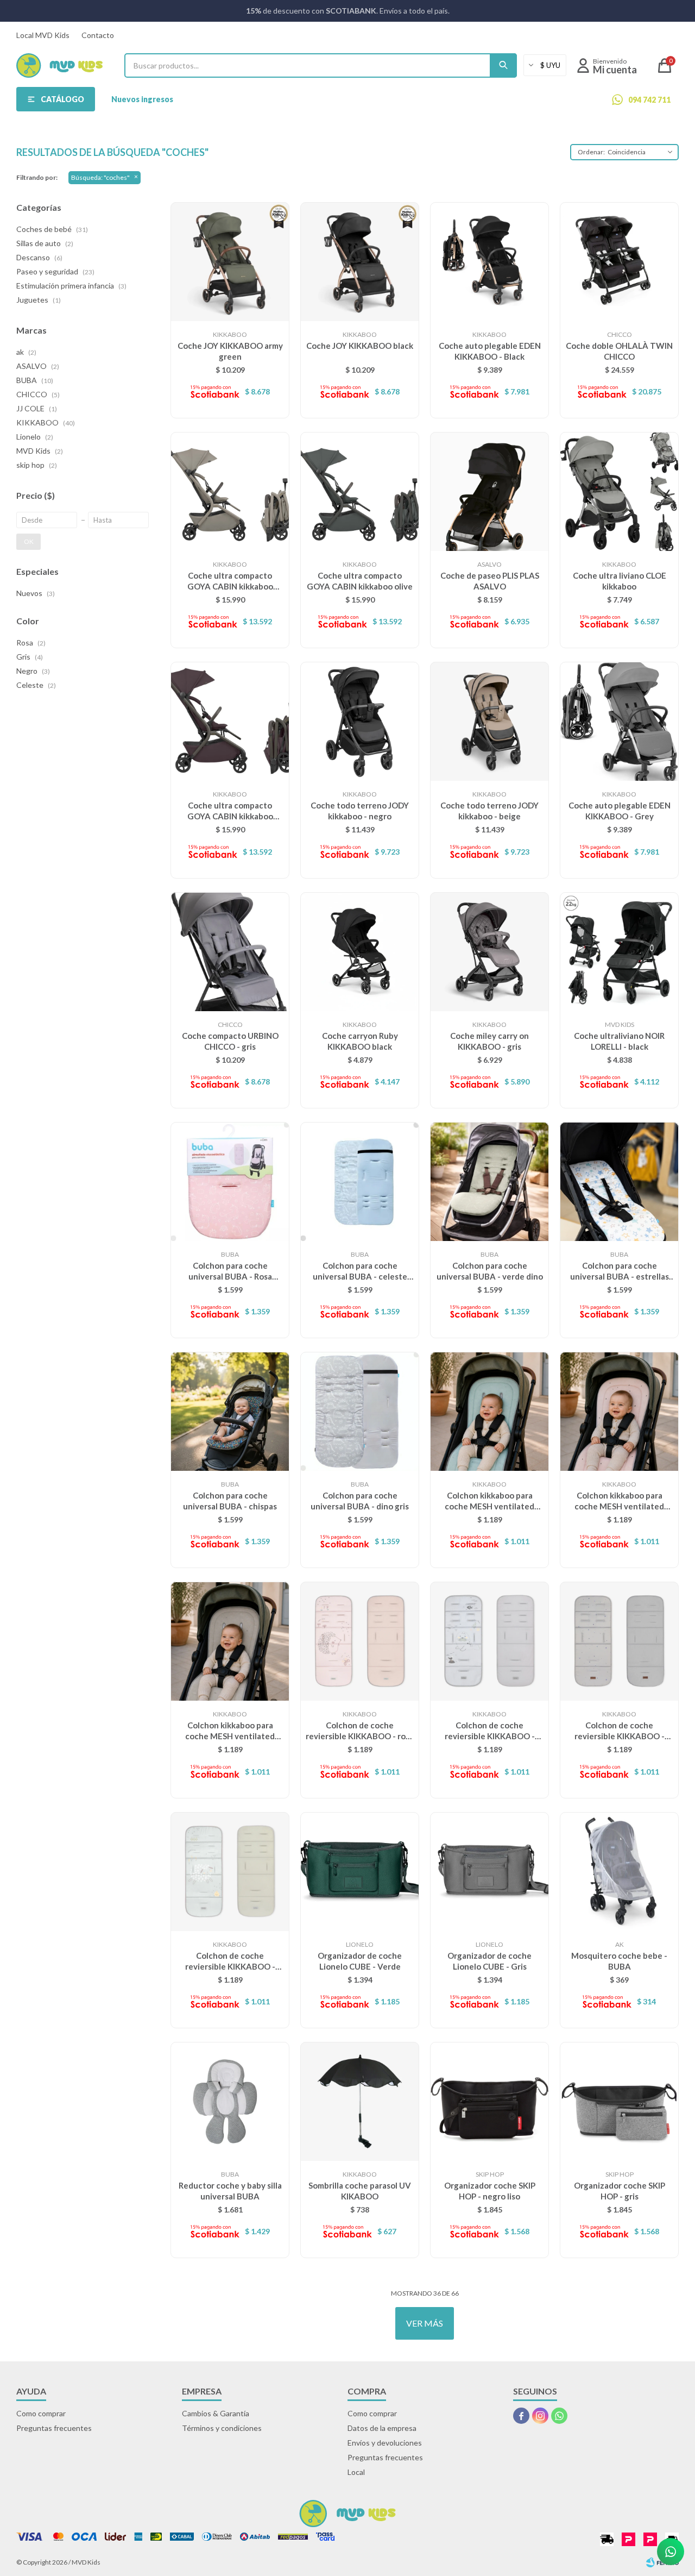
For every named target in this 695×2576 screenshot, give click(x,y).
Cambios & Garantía (216, 2413)
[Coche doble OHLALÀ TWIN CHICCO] (619, 262)
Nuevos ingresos (142, 99)
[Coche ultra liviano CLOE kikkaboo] (619, 491)
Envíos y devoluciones (385, 2443)
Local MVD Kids (43, 35)
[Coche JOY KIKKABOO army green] (230, 262)
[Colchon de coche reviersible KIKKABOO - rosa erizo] (360, 1641)
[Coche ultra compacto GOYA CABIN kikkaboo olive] (360, 491)
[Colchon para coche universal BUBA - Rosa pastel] (230, 1182)
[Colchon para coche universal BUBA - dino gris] (360, 1411)
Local (356, 2472)
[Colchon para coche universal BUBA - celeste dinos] (360, 1182)
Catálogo (62, 99)
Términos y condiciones (222, 2428)
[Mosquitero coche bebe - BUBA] (619, 1872)
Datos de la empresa (382, 2428)
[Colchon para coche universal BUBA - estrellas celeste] (619, 1182)
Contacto (98, 35)
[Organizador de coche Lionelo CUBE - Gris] (489, 1872)
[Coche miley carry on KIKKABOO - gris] (489, 952)
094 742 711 (649, 100)
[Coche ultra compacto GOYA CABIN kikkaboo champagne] (230, 491)
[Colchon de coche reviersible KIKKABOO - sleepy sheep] (230, 1872)
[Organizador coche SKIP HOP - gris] (619, 2101)
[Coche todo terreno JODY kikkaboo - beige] (489, 721)
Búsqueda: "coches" (100, 177)
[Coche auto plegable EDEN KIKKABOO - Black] (489, 262)
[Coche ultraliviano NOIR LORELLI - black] (619, 952)
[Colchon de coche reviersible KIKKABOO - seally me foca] (489, 1641)
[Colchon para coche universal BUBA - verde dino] (489, 1182)
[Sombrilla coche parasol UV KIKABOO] (360, 2101)
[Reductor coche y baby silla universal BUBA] (230, 2101)
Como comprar (41, 2413)
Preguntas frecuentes (54, 2428)
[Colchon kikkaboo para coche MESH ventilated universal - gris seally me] (230, 1641)
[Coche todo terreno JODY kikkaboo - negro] (360, 721)
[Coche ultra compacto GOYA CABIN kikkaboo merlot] (230, 721)
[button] (503, 65)
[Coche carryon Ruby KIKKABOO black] (360, 952)
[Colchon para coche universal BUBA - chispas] (230, 1411)
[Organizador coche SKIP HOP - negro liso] (489, 2101)
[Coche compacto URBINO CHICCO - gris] (230, 952)
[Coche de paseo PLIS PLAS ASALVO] (489, 491)
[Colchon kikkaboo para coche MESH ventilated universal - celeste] (489, 1411)
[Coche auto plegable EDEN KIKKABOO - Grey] (619, 721)
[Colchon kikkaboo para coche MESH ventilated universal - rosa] (619, 1411)
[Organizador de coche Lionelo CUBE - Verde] (360, 1872)
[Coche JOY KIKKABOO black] (360, 262)
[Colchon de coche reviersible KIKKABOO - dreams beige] (619, 1641)
